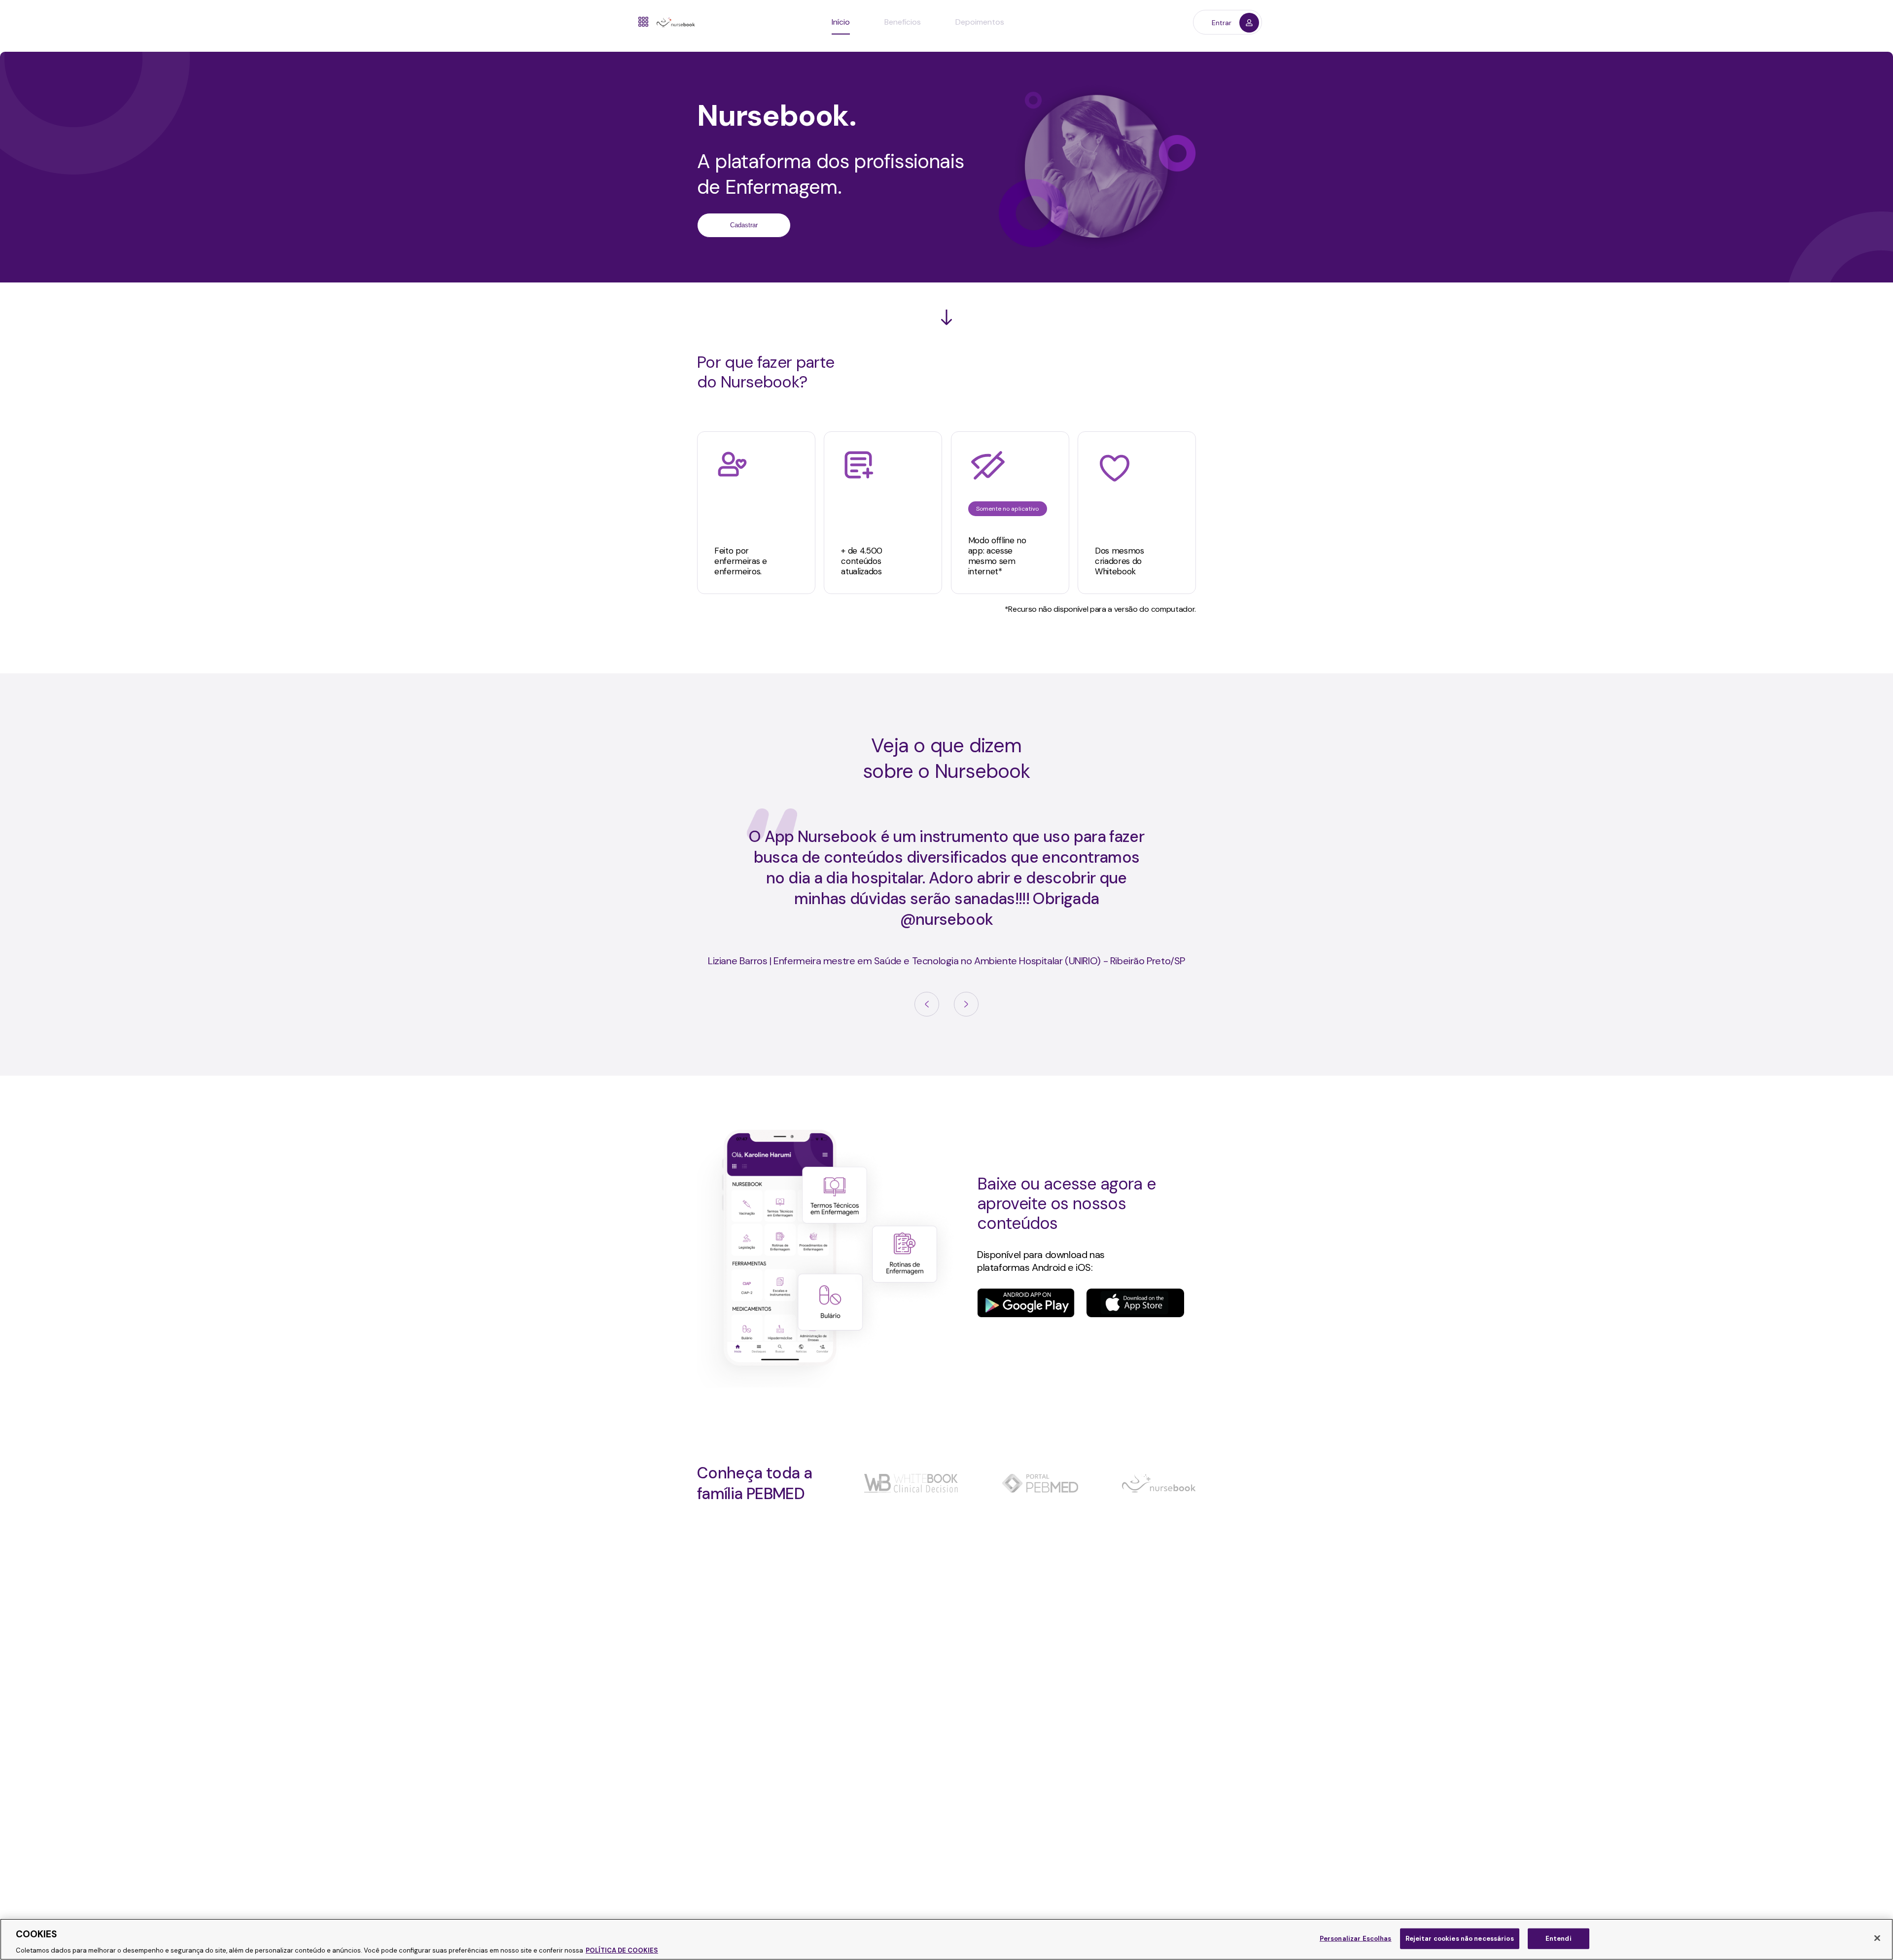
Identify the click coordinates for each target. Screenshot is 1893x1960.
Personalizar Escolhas (1356, 1938)
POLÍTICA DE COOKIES (622, 1950)
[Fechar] (1877, 1938)
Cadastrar (744, 225)
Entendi (1559, 1938)
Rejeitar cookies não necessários (1460, 1938)
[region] (946, 1939)
